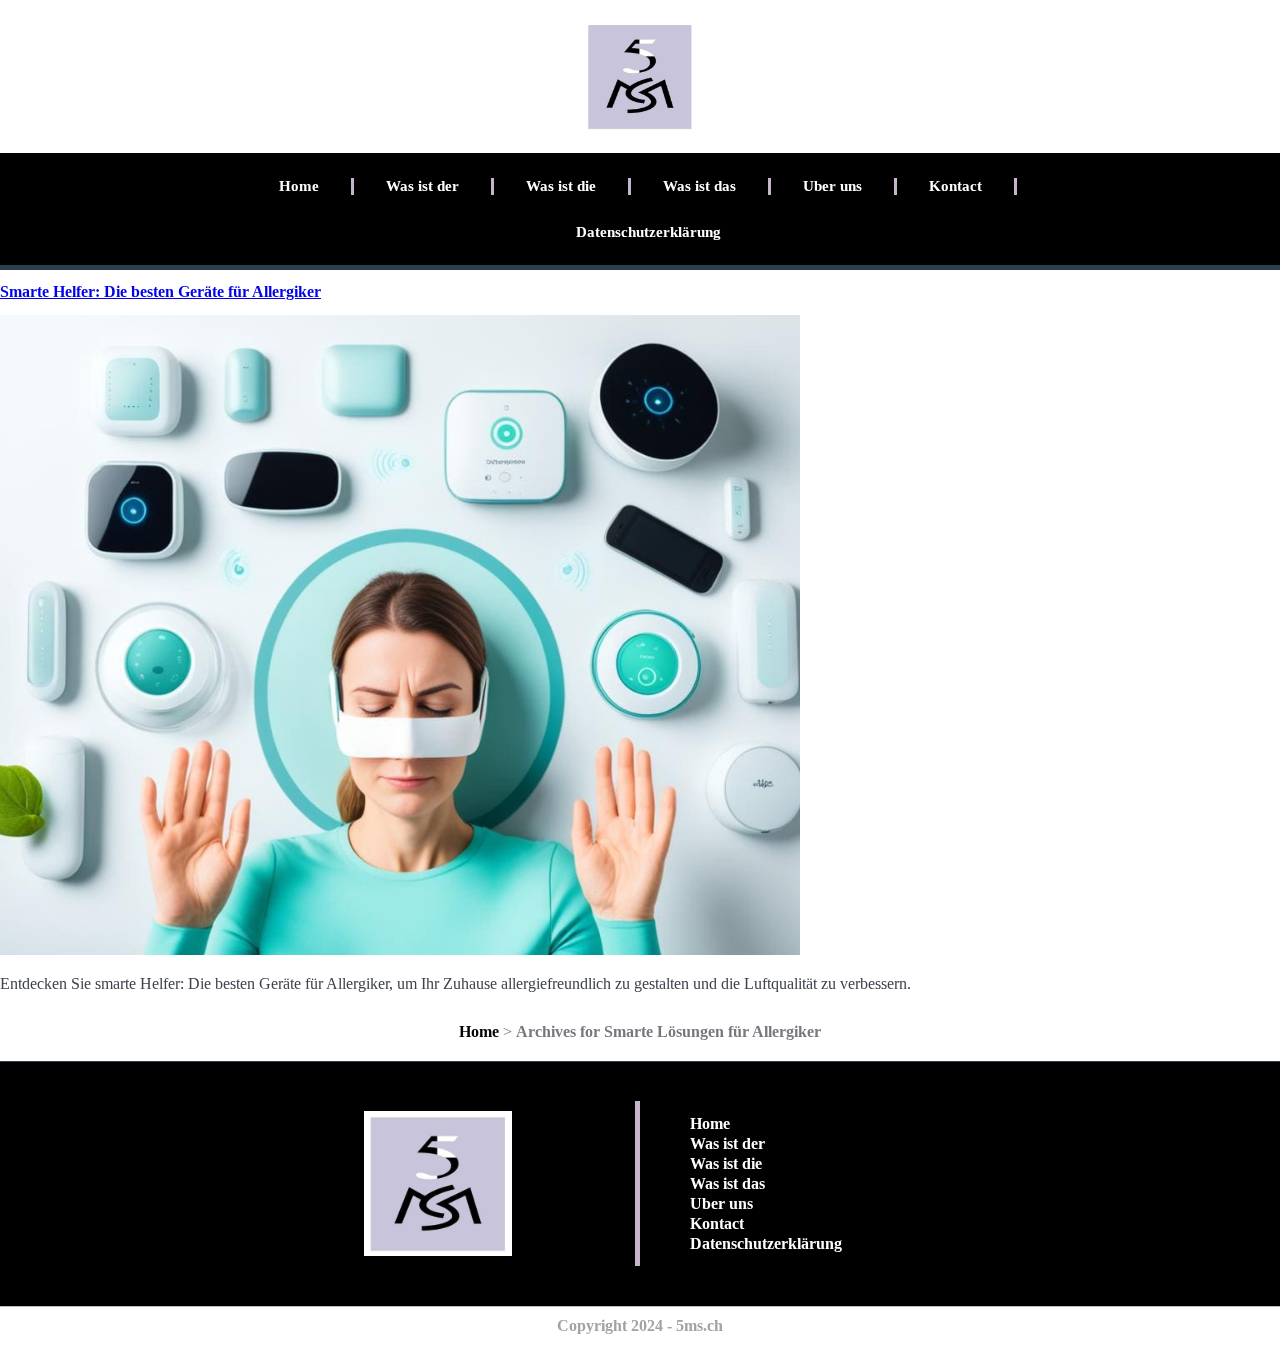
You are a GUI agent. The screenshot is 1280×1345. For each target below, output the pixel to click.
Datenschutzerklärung (648, 232)
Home (299, 186)
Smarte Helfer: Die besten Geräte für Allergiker (160, 291)
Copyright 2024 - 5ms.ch (640, 1325)
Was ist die (561, 186)
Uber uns (832, 186)
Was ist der (422, 186)
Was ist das (699, 186)
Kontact (955, 186)
